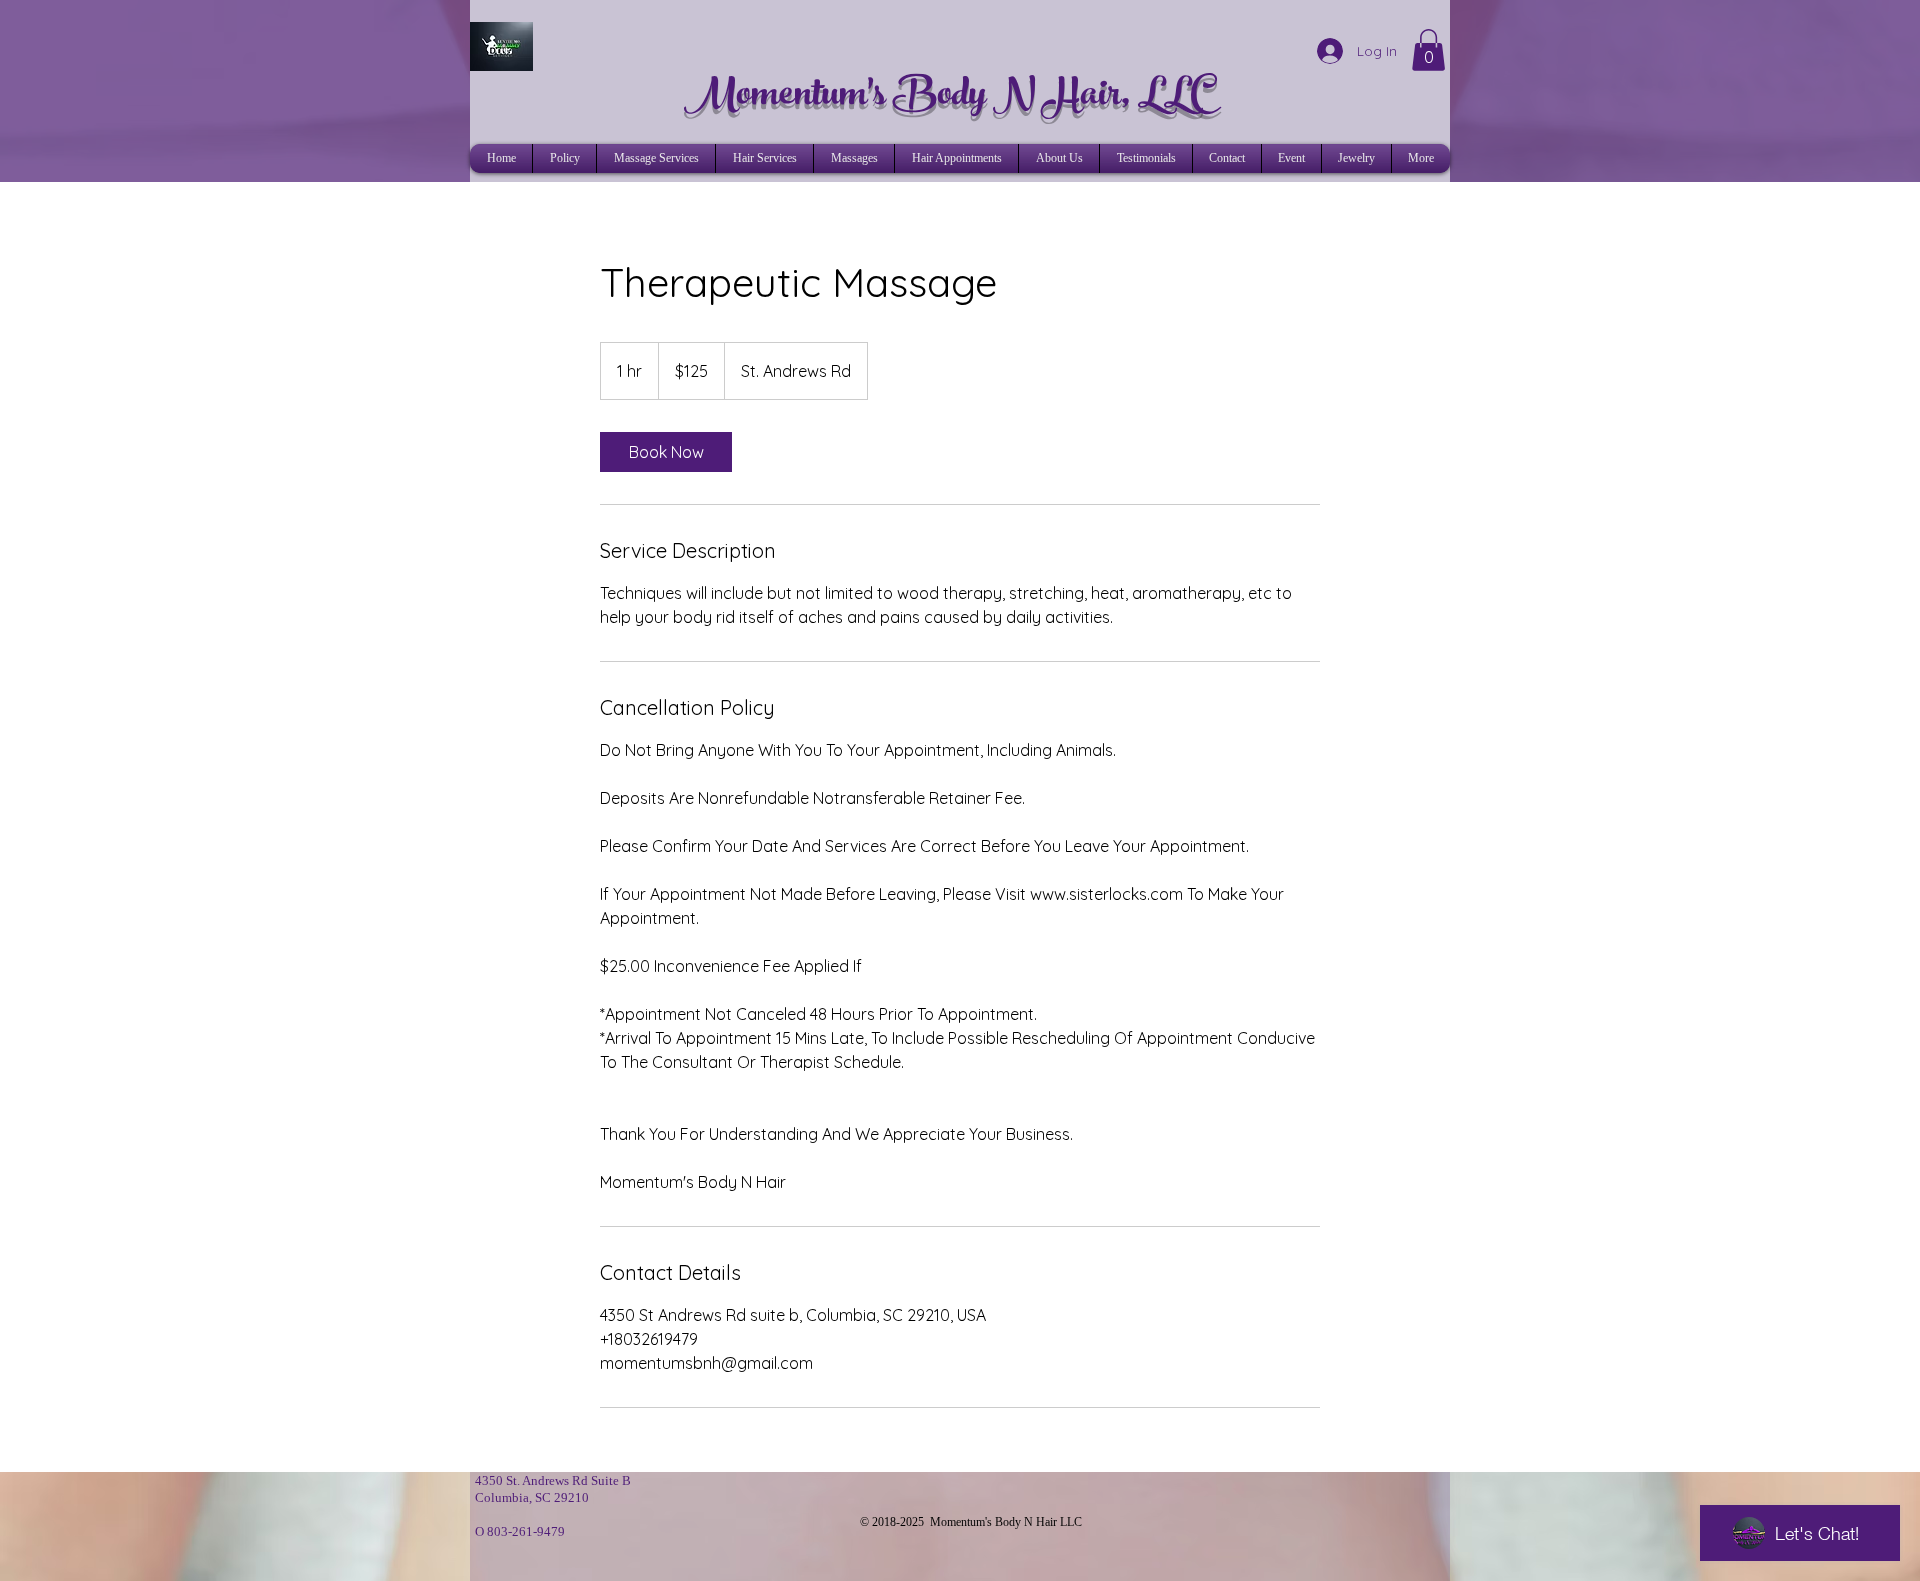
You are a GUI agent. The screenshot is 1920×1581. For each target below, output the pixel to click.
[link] (666, 452)
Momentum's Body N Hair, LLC (950, 97)
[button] (1428, 50)
